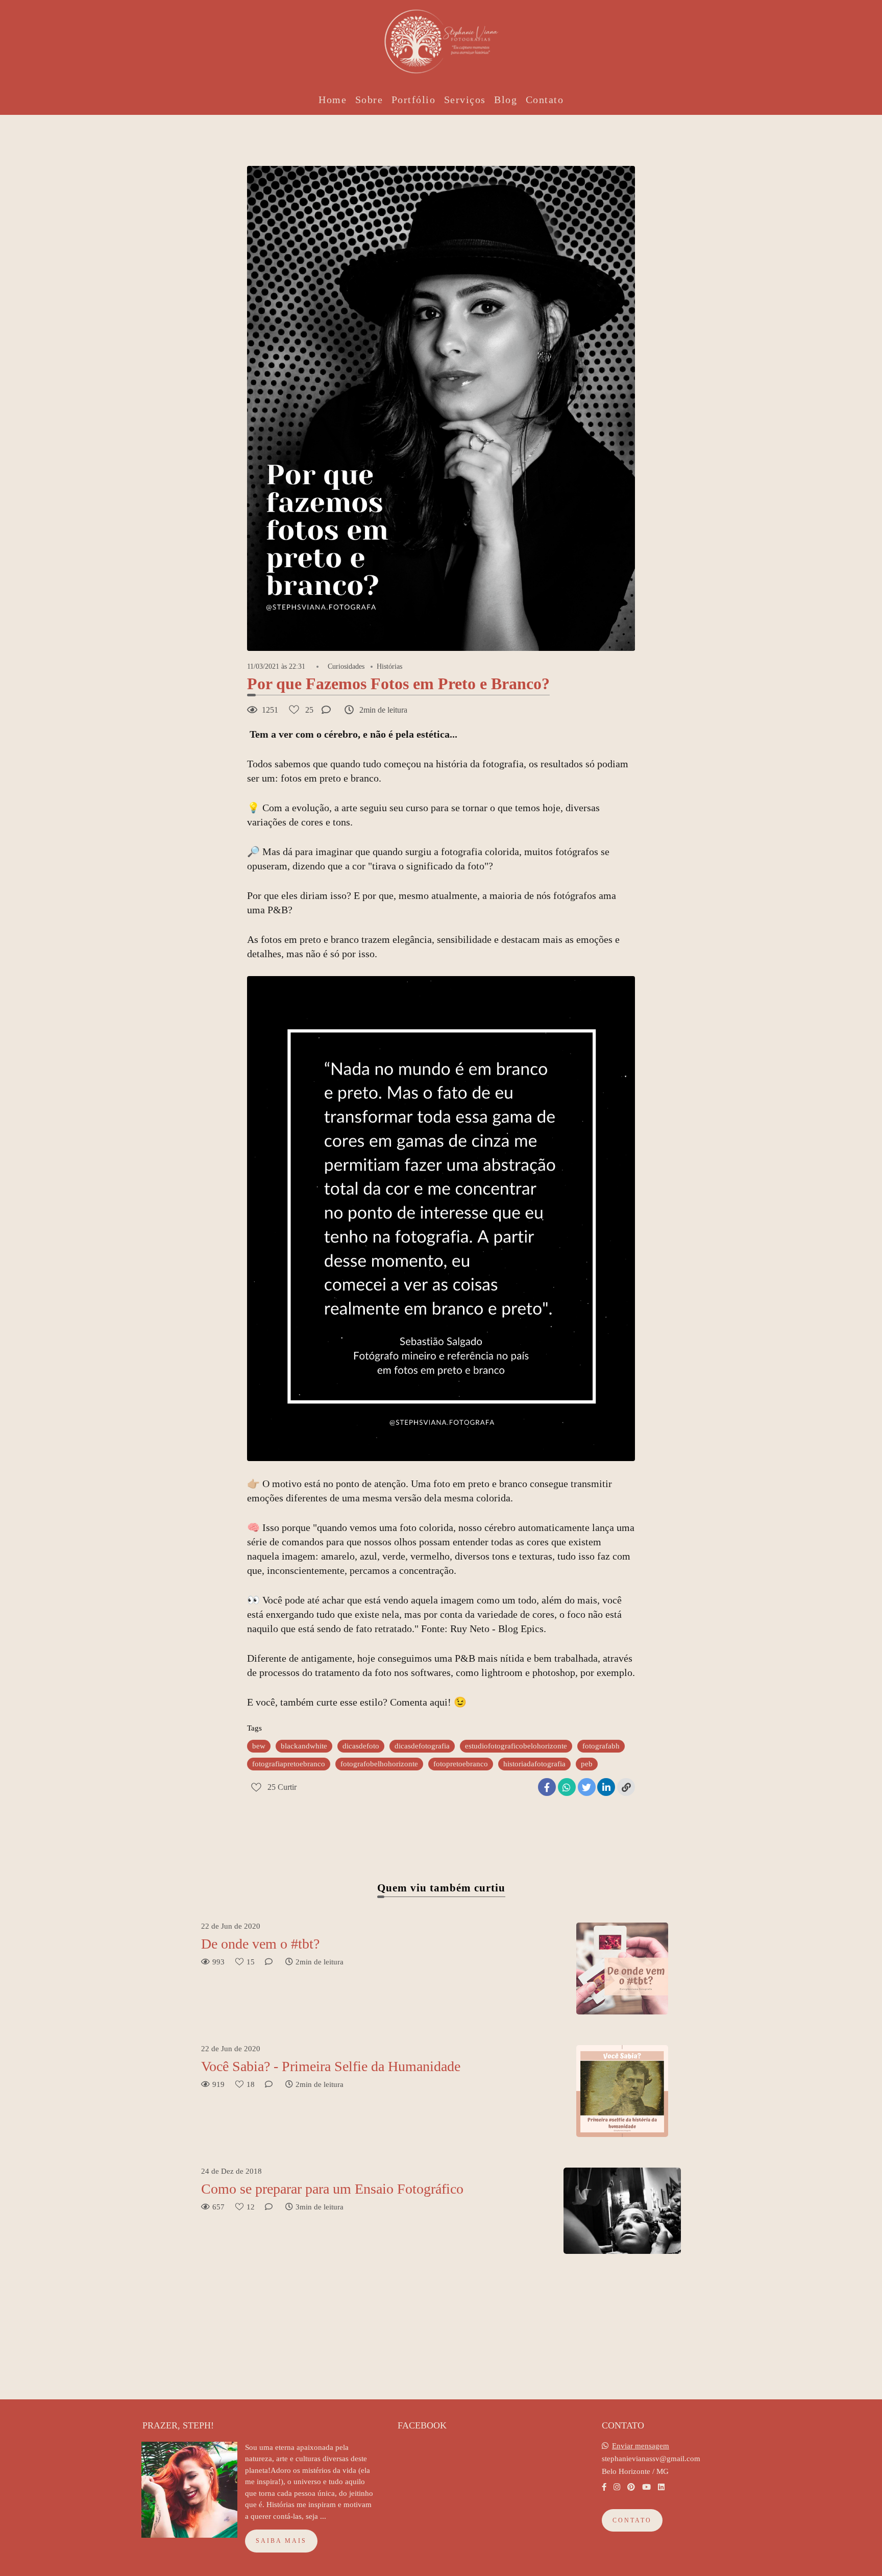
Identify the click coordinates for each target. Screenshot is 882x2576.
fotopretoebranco (461, 1764)
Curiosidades (346, 667)
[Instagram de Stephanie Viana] (617, 2487)
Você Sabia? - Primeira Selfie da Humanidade (331, 2066)
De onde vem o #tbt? (260, 1944)
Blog (506, 100)
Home (333, 100)
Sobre (369, 100)
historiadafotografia (534, 1764)
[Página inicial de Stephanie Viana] (441, 38)
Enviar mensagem (641, 2446)
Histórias (389, 667)
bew (259, 1746)
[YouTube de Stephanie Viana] (646, 2487)
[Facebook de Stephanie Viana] (604, 2487)
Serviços (465, 100)
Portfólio (414, 100)
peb (587, 1764)
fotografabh (601, 1746)
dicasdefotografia (422, 1746)
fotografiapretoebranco (289, 1764)
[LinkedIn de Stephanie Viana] (661, 2487)
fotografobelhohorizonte (379, 1764)
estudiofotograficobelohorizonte (516, 1746)
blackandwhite (304, 1746)
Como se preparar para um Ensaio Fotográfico (332, 2189)
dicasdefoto (361, 1746)
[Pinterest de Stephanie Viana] (631, 2487)
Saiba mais (281, 2541)
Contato (545, 100)
